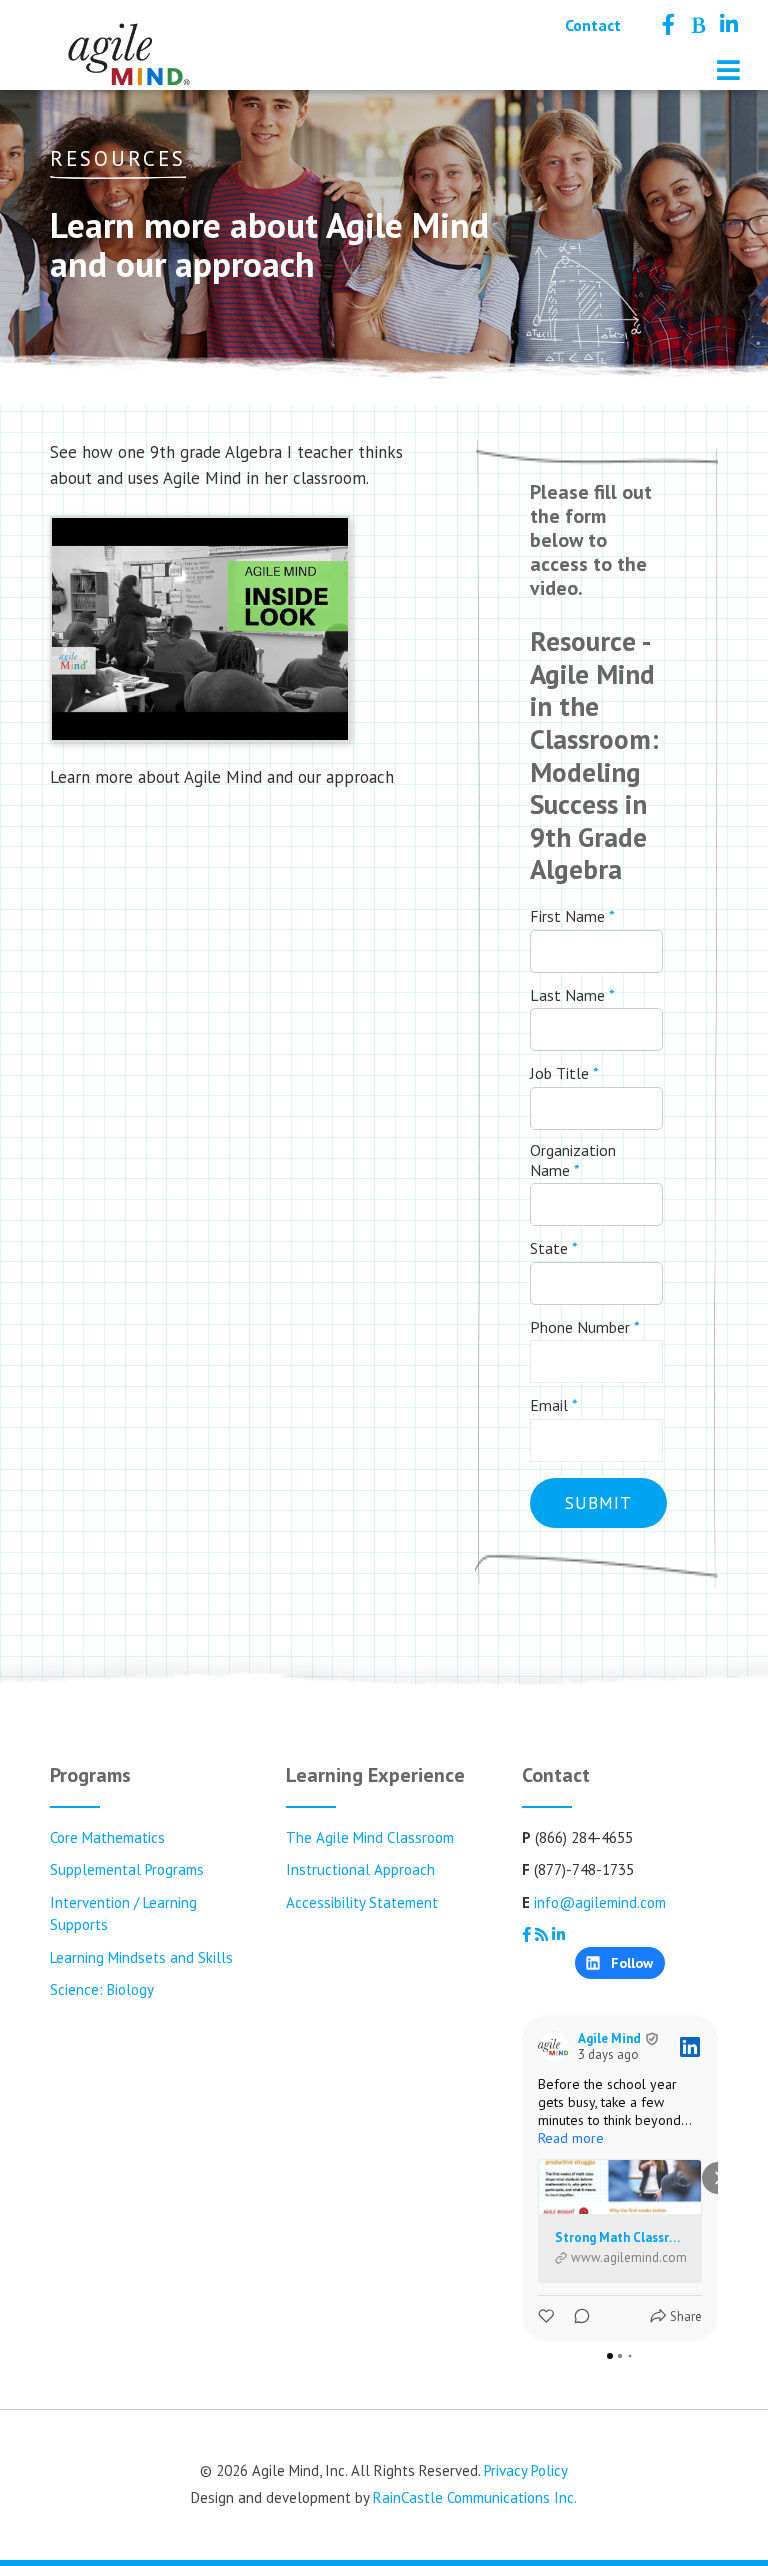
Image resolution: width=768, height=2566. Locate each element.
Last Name (572, 995)
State (554, 1248)
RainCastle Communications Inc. (475, 2497)
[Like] (548, 2316)
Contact (593, 25)
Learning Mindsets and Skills (141, 1957)
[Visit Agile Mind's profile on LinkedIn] (554, 2047)
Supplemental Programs (127, 1869)
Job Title (564, 1073)
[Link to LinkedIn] (729, 25)
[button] (522, 2178)
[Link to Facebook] (668, 25)
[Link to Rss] (697, 25)
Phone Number (585, 1327)
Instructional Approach (360, 1869)
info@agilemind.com (600, 1902)
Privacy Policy (526, 2470)
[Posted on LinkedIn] (690, 2047)
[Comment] (576, 2316)
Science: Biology (102, 1989)
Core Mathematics (107, 1837)
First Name (572, 916)
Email (554, 1405)
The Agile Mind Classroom (370, 1837)
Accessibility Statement (362, 1902)
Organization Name (573, 1160)
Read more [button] (571, 2138)
